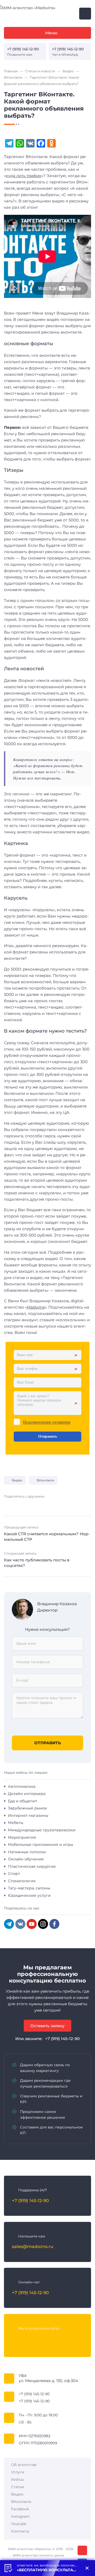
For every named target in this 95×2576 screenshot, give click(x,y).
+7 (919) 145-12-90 (23, 49)
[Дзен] (58, 2339)
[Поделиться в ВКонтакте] (7, 1505)
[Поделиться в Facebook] (16, 1505)
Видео (17, 1480)
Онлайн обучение (26, 1859)
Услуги (18, 2472)
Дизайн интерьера (27, 1794)
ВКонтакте (45, 1480)
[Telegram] (9, 1924)
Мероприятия (22, 1837)
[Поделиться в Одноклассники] (40, 1505)
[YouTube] (32, 1924)
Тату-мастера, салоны (29, 1888)
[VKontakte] (20, 1924)
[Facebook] (54, 1924)
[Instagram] (43, 1924)
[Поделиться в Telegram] (24, 1505)
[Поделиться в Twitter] (32, 1505)
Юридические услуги (29, 1895)
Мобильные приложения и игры (41, 1845)
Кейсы (17, 2479)
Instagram (20, 2516)
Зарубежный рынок (27, 1808)
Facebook (20, 2509)
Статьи (18, 2487)
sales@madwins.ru (33, 2246)
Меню (51, 33)
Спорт (14, 1874)
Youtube (19, 2524)
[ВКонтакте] (16, 2339)
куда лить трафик (24, 176)
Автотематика (22, 1786)
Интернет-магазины (28, 1815)
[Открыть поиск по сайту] (85, 14)
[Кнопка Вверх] (82, 2550)
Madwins (36, 1307)
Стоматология (22, 1881)
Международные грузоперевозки (42, 1830)
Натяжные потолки (27, 1852)
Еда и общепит (23, 1801)
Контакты (20, 2531)
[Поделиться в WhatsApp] (49, 1505)
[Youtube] (37, 2339)
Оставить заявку (47, 2026)
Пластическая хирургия (32, 1866)
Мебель (16, 1823)
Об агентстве (24, 2465)
